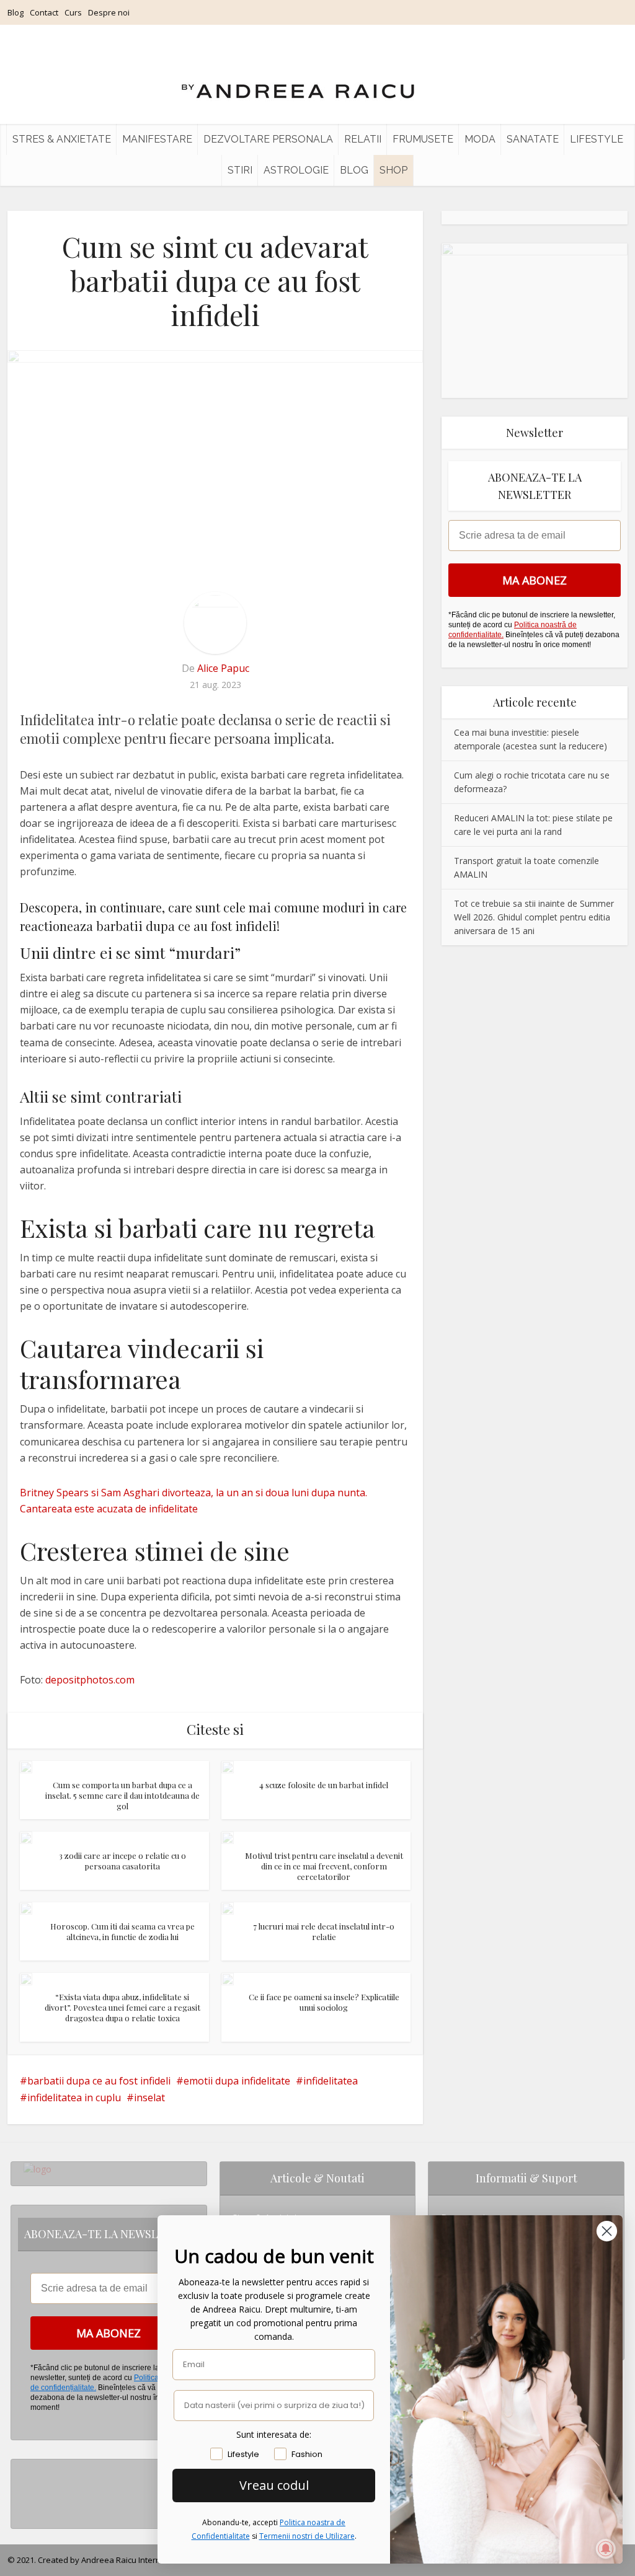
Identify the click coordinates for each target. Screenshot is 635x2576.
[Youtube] (27, 2509)
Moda (480, 139)
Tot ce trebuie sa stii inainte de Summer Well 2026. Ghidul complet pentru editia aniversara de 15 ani (534, 917)
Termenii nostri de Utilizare (307, 2536)
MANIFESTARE (157, 139)
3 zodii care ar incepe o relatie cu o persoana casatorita (122, 1861)
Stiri (240, 170)
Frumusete (423, 139)
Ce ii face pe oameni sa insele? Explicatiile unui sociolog (324, 2002)
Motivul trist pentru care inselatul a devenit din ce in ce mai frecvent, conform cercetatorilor (324, 1866)
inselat (149, 2097)
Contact (44, 12)
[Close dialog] (607, 2231)
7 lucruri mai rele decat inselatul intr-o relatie (324, 1931)
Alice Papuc (223, 668)
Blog (16, 12)
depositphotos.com (90, 1680)
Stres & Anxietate (62, 139)
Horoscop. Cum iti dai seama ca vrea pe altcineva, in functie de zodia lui (122, 1931)
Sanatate (533, 139)
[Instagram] (27, 2469)
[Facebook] (27, 2489)
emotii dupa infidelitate (237, 2081)
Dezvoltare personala (268, 139)
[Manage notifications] (606, 2549)
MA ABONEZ (535, 580)
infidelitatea (331, 2081)
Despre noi (109, 12)
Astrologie (296, 170)
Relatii (363, 139)
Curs (73, 12)
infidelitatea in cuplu (74, 2097)
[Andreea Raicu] (298, 81)
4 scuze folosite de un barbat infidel (324, 1785)
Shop (393, 170)
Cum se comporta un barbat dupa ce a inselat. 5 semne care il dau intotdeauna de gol (122, 1795)
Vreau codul (274, 2485)
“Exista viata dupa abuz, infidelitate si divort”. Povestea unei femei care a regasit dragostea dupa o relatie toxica (122, 2007)
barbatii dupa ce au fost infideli (99, 2081)
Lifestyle (597, 139)
